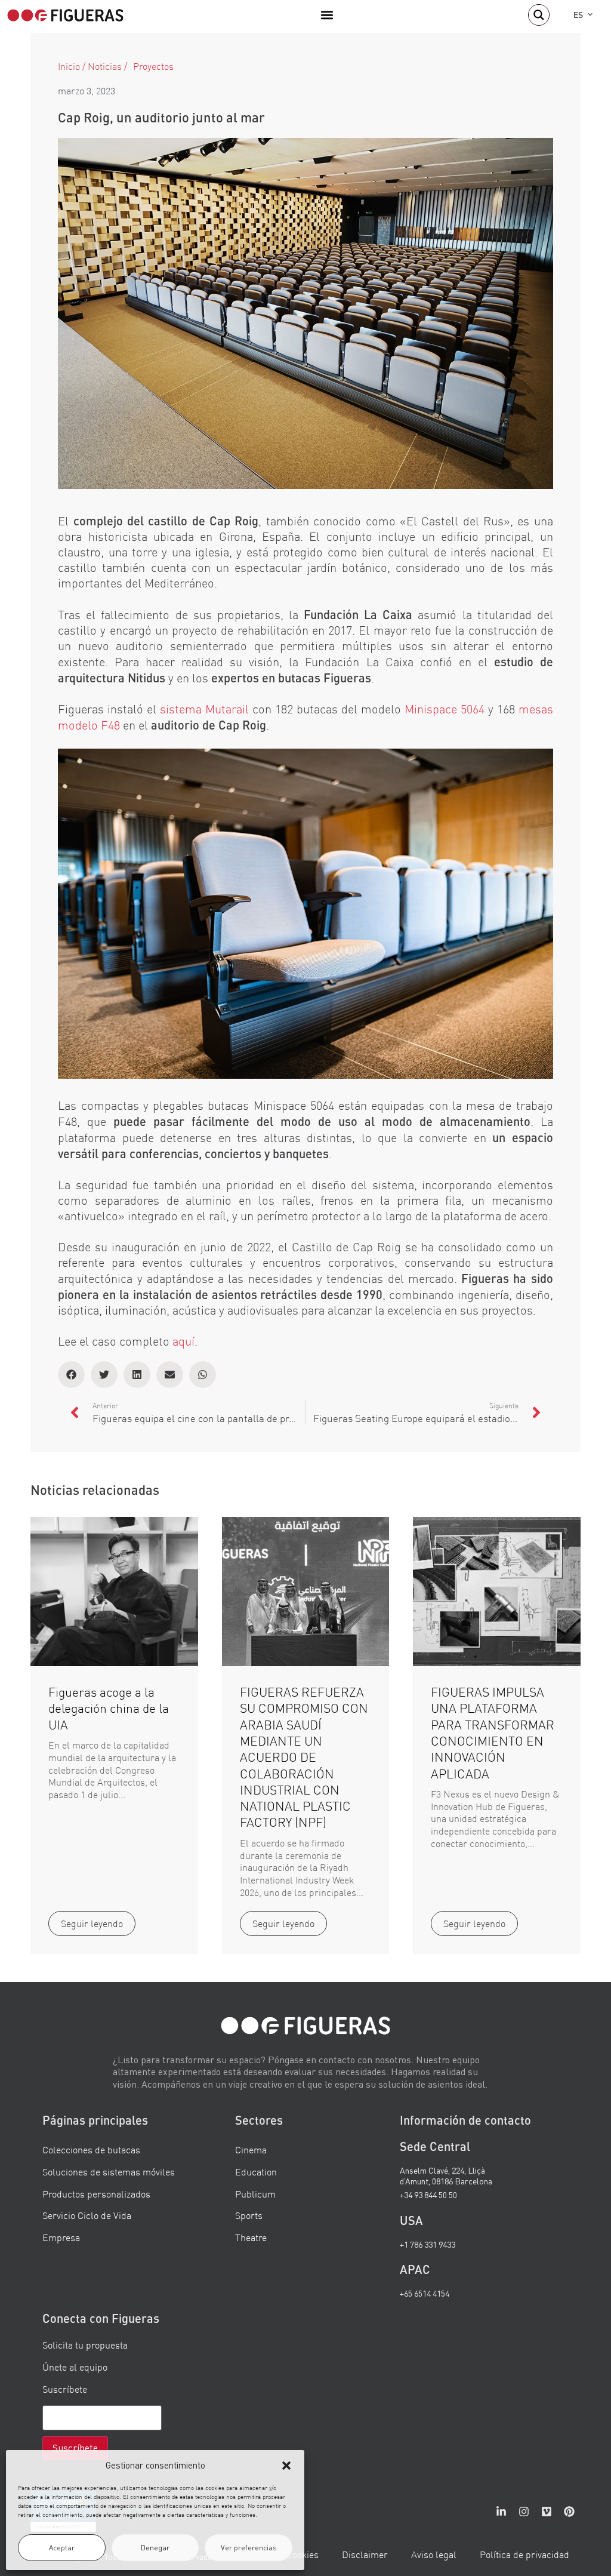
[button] (286, 2466)
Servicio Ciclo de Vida (87, 2215)
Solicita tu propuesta (85, 2345)
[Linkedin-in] (501, 2512)
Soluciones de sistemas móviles (109, 2172)
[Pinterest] (569, 2512)
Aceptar (62, 2548)
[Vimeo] (547, 2512)
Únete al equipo (75, 2367)
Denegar (155, 2548)
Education (256, 2172)
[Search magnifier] (539, 15)
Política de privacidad (524, 2555)
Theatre (251, 2238)
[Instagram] (524, 2512)
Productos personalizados (96, 2194)
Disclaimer (365, 2555)
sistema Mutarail (204, 709)
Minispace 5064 (445, 709)
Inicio (69, 66)
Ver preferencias (249, 2548)
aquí (183, 1341)
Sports (249, 2215)
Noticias (105, 66)
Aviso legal (434, 2555)
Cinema (251, 2150)
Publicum (255, 2194)
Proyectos (153, 66)
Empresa (61, 2238)
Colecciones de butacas (91, 2150)
